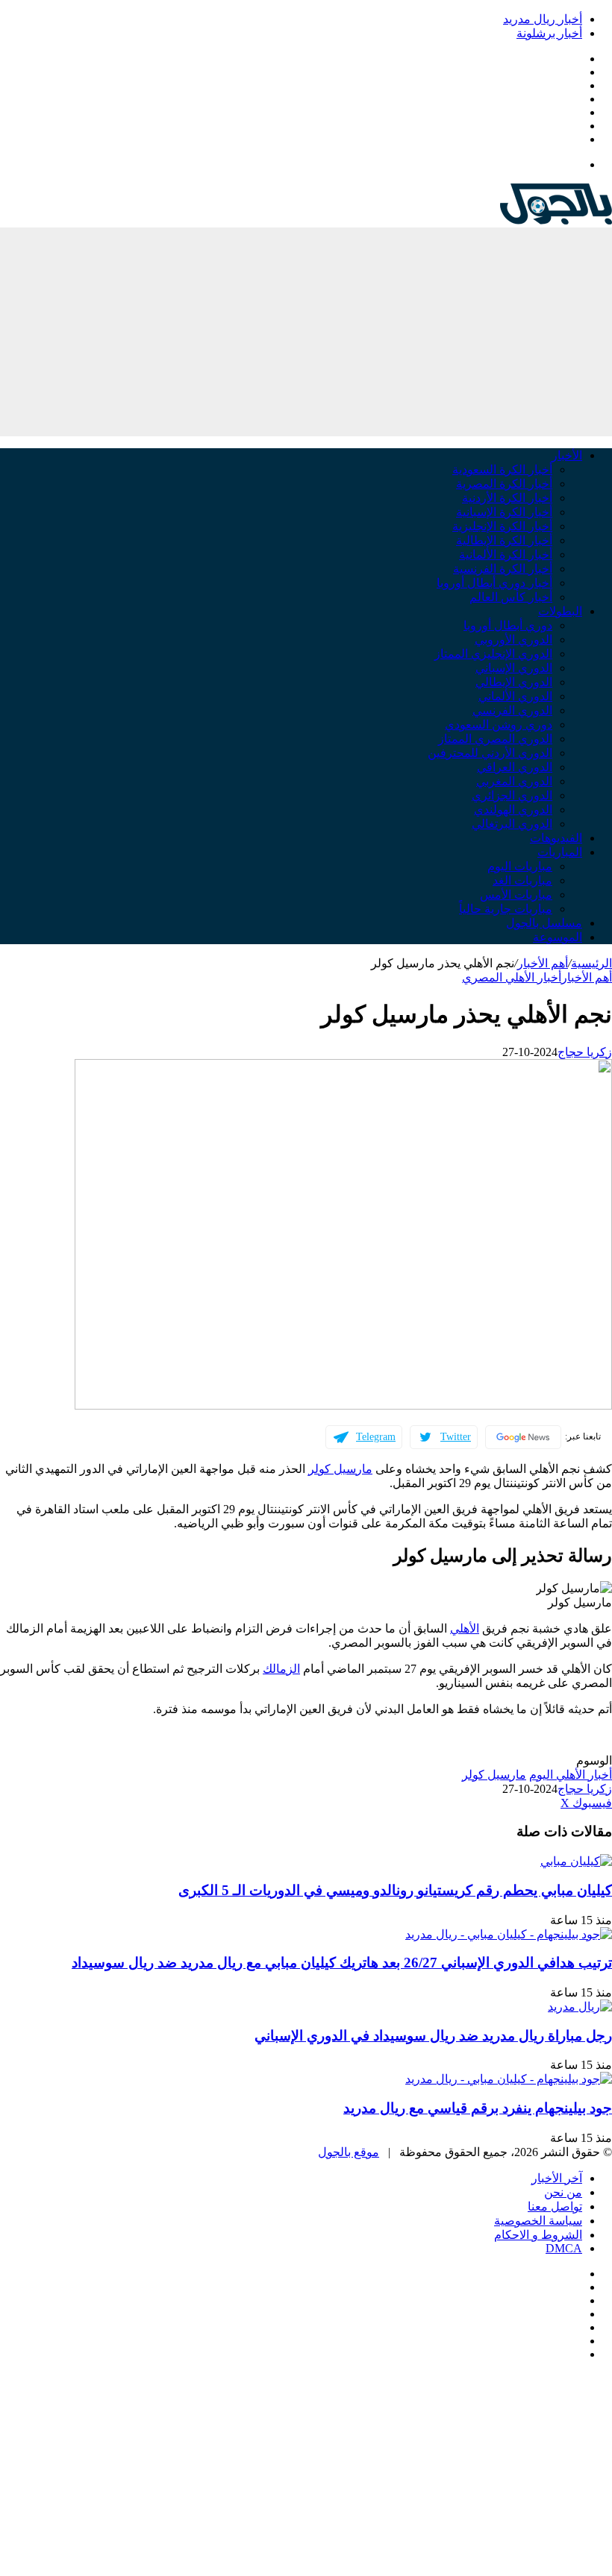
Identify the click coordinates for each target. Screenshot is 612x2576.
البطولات (560, 611)
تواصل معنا (555, 2206)
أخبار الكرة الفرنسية (503, 569)
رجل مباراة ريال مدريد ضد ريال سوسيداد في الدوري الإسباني (433, 2036)
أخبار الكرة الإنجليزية (502, 526)
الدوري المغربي (514, 781)
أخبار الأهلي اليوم (571, 1775)
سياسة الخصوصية (538, 2221)
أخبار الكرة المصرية (504, 484)
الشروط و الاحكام (538, 2235)
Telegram (376, 1437)
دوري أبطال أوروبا (508, 625)
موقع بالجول (349, 2152)
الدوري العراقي (515, 767)
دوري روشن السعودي (499, 725)
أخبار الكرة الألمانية (506, 555)
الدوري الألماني (515, 696)
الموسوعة (558, 937)
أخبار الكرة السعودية (502, 469)
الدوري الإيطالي (514, 682)
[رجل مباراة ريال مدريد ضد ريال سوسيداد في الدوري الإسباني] (580, 2007)
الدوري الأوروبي (513, 640)
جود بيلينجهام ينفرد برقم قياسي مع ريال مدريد (478, 2108)
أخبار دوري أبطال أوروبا (494, 583)
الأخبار (567, 455)
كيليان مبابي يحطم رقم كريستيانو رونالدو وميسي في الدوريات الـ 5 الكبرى (395, 1890)
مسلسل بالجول (544, 923)
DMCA (564, 2248)
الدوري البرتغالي (512, 824)
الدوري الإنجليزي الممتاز (493, 654)
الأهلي (465, 1628)
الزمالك (281, 1669)
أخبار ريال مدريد (543, 19)
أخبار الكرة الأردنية (507, 498)
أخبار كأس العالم (511, 597)
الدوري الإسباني (514, 668)
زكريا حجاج (585, 1052)
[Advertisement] (306, 332)
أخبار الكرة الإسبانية (504, 512)
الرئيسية (591, 963)
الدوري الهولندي (513, 810)
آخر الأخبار (557, 2178)
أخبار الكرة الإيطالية (504, 540)
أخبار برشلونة (549, 33)
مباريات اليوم (520, 866)
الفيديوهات (556, 838)
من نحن (563, 2192)
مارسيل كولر (340, 1469)
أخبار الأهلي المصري (512, 977)
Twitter (456, 1437)
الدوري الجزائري (512, 795)
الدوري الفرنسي (512, 710)
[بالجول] (556, 220)
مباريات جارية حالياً (506, 909)
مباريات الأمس (516, 895)
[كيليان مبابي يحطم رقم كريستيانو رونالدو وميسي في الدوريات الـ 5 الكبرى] (576, 1861)
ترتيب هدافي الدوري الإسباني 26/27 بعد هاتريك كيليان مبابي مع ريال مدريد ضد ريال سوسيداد (342, 1963)
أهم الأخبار (543, 963)
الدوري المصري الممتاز (495, 739)
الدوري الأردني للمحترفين (490, 753)
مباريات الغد (522, 880)
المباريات (560, 852)
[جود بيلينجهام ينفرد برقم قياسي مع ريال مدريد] (509, 2079)
